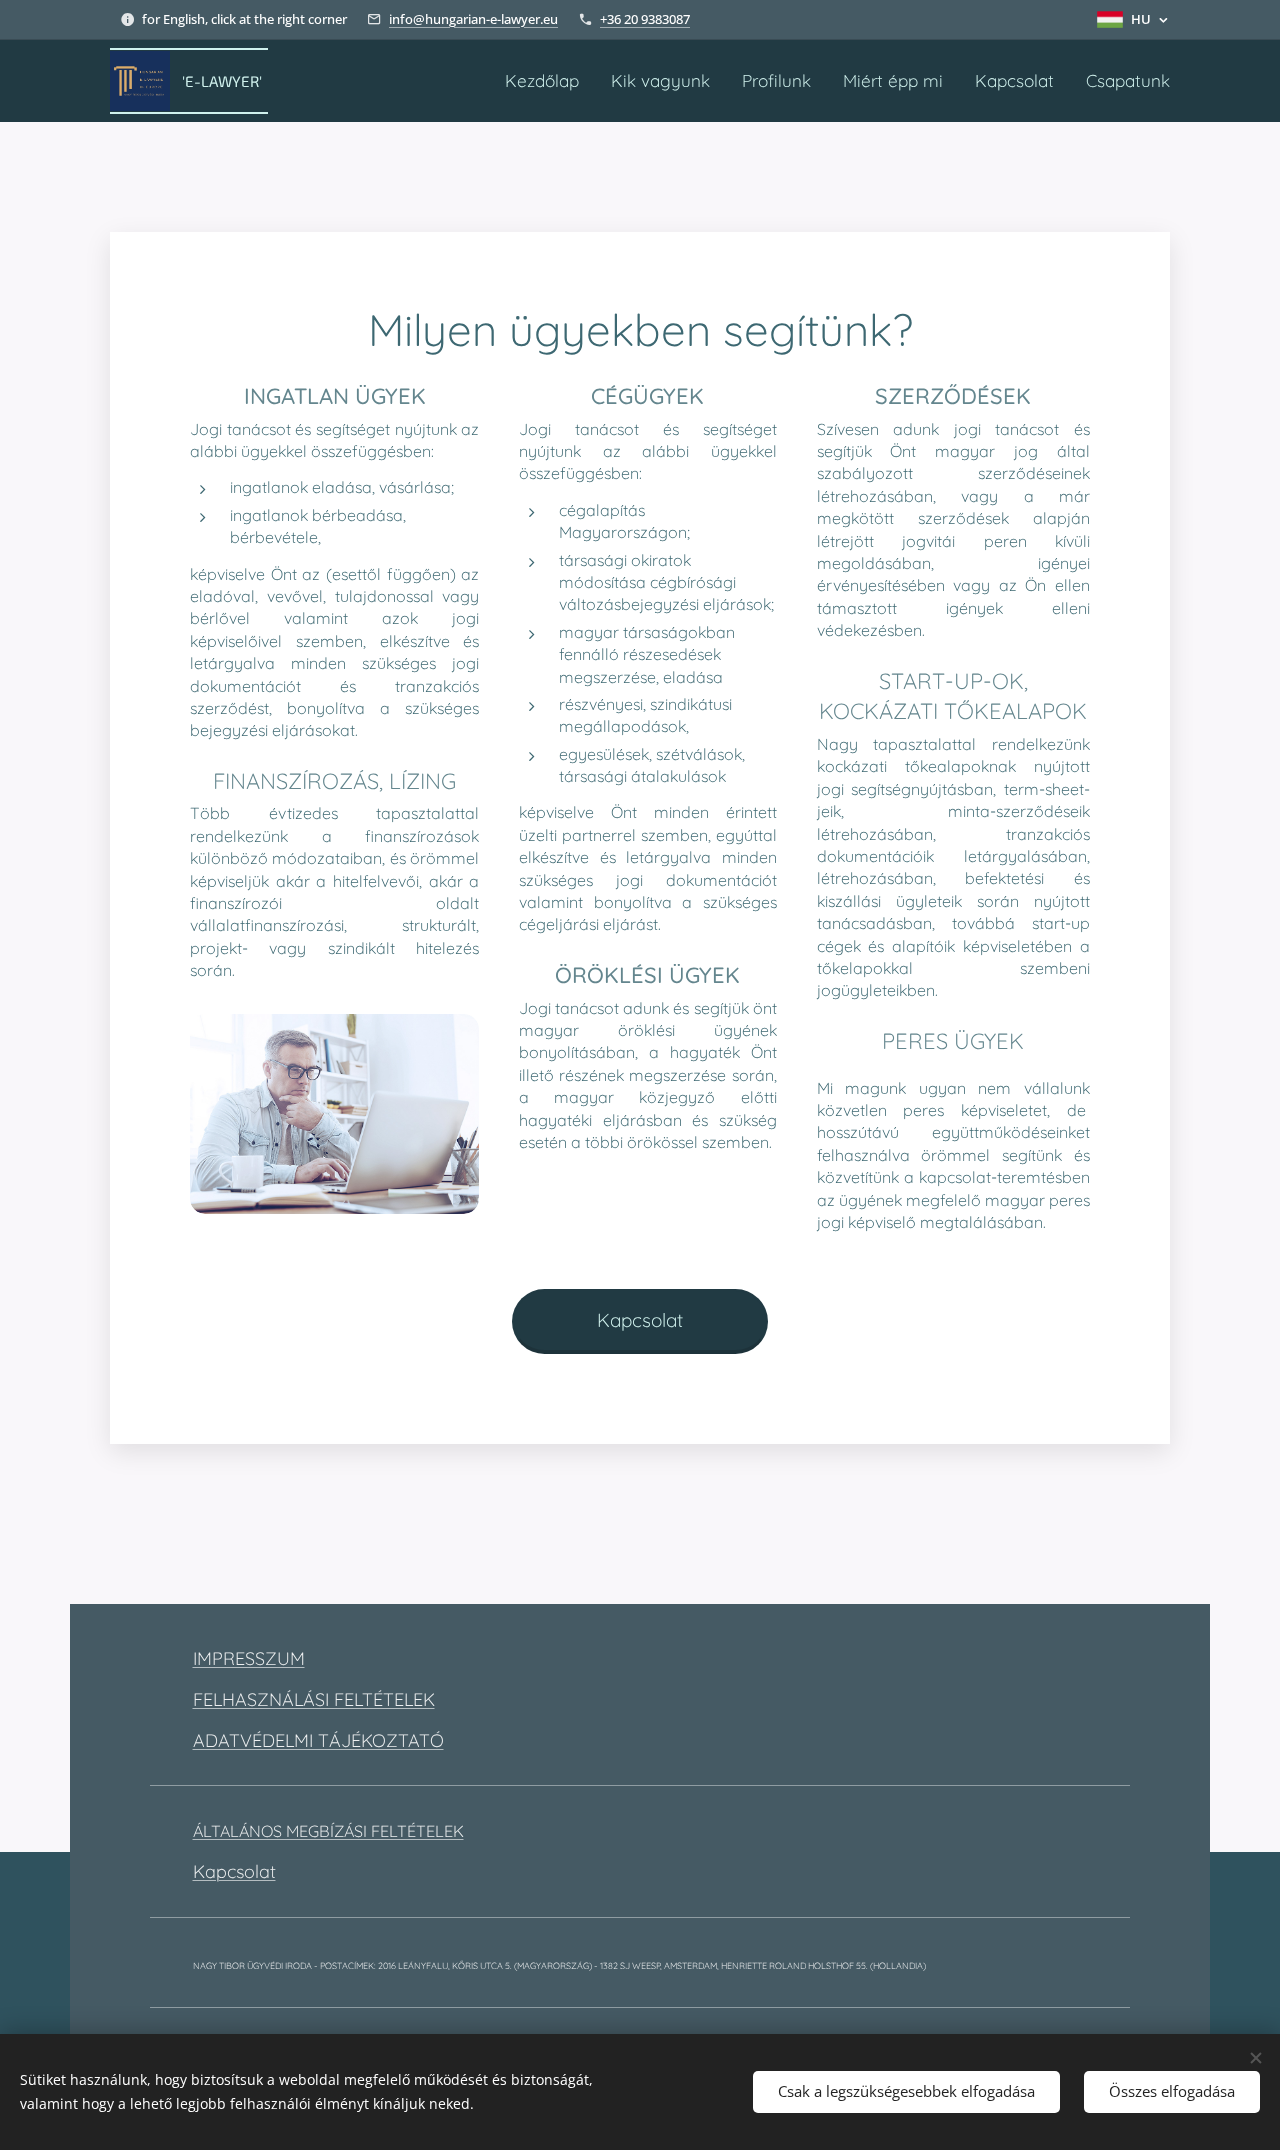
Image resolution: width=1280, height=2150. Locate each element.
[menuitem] (547, 81)
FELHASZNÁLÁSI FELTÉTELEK (314, 1699)
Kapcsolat (234, 1871)
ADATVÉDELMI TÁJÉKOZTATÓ (318, 1740)
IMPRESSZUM (249, 1658)
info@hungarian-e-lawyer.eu (473, 19)
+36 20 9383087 (645, 19)
